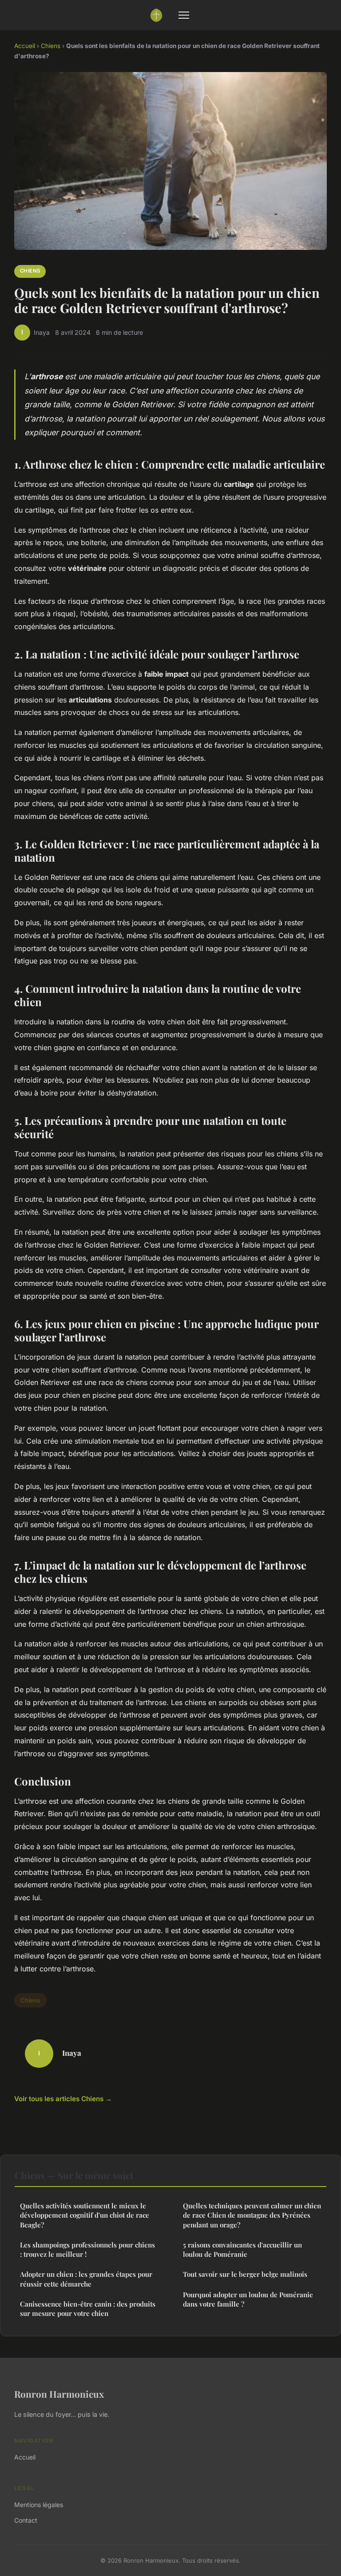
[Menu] (184, 15)
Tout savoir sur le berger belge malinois (245, 2274)
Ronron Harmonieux (59, 2394)
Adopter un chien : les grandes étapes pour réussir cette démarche (86, 2279)
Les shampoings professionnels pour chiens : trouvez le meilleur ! (87, 2249)
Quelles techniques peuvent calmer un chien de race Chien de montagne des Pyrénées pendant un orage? (252, 2215)
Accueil (25, 46)
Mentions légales (39, 2505)
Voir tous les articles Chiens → (63, 2099)
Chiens (51, 46)
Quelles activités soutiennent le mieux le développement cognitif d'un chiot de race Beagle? (85, 2215)
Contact (26, 2520)
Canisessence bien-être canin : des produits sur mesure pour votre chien (88, 2309)
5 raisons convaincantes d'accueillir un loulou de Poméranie (242, 2249)
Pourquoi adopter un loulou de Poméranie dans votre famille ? (248, 2299)
